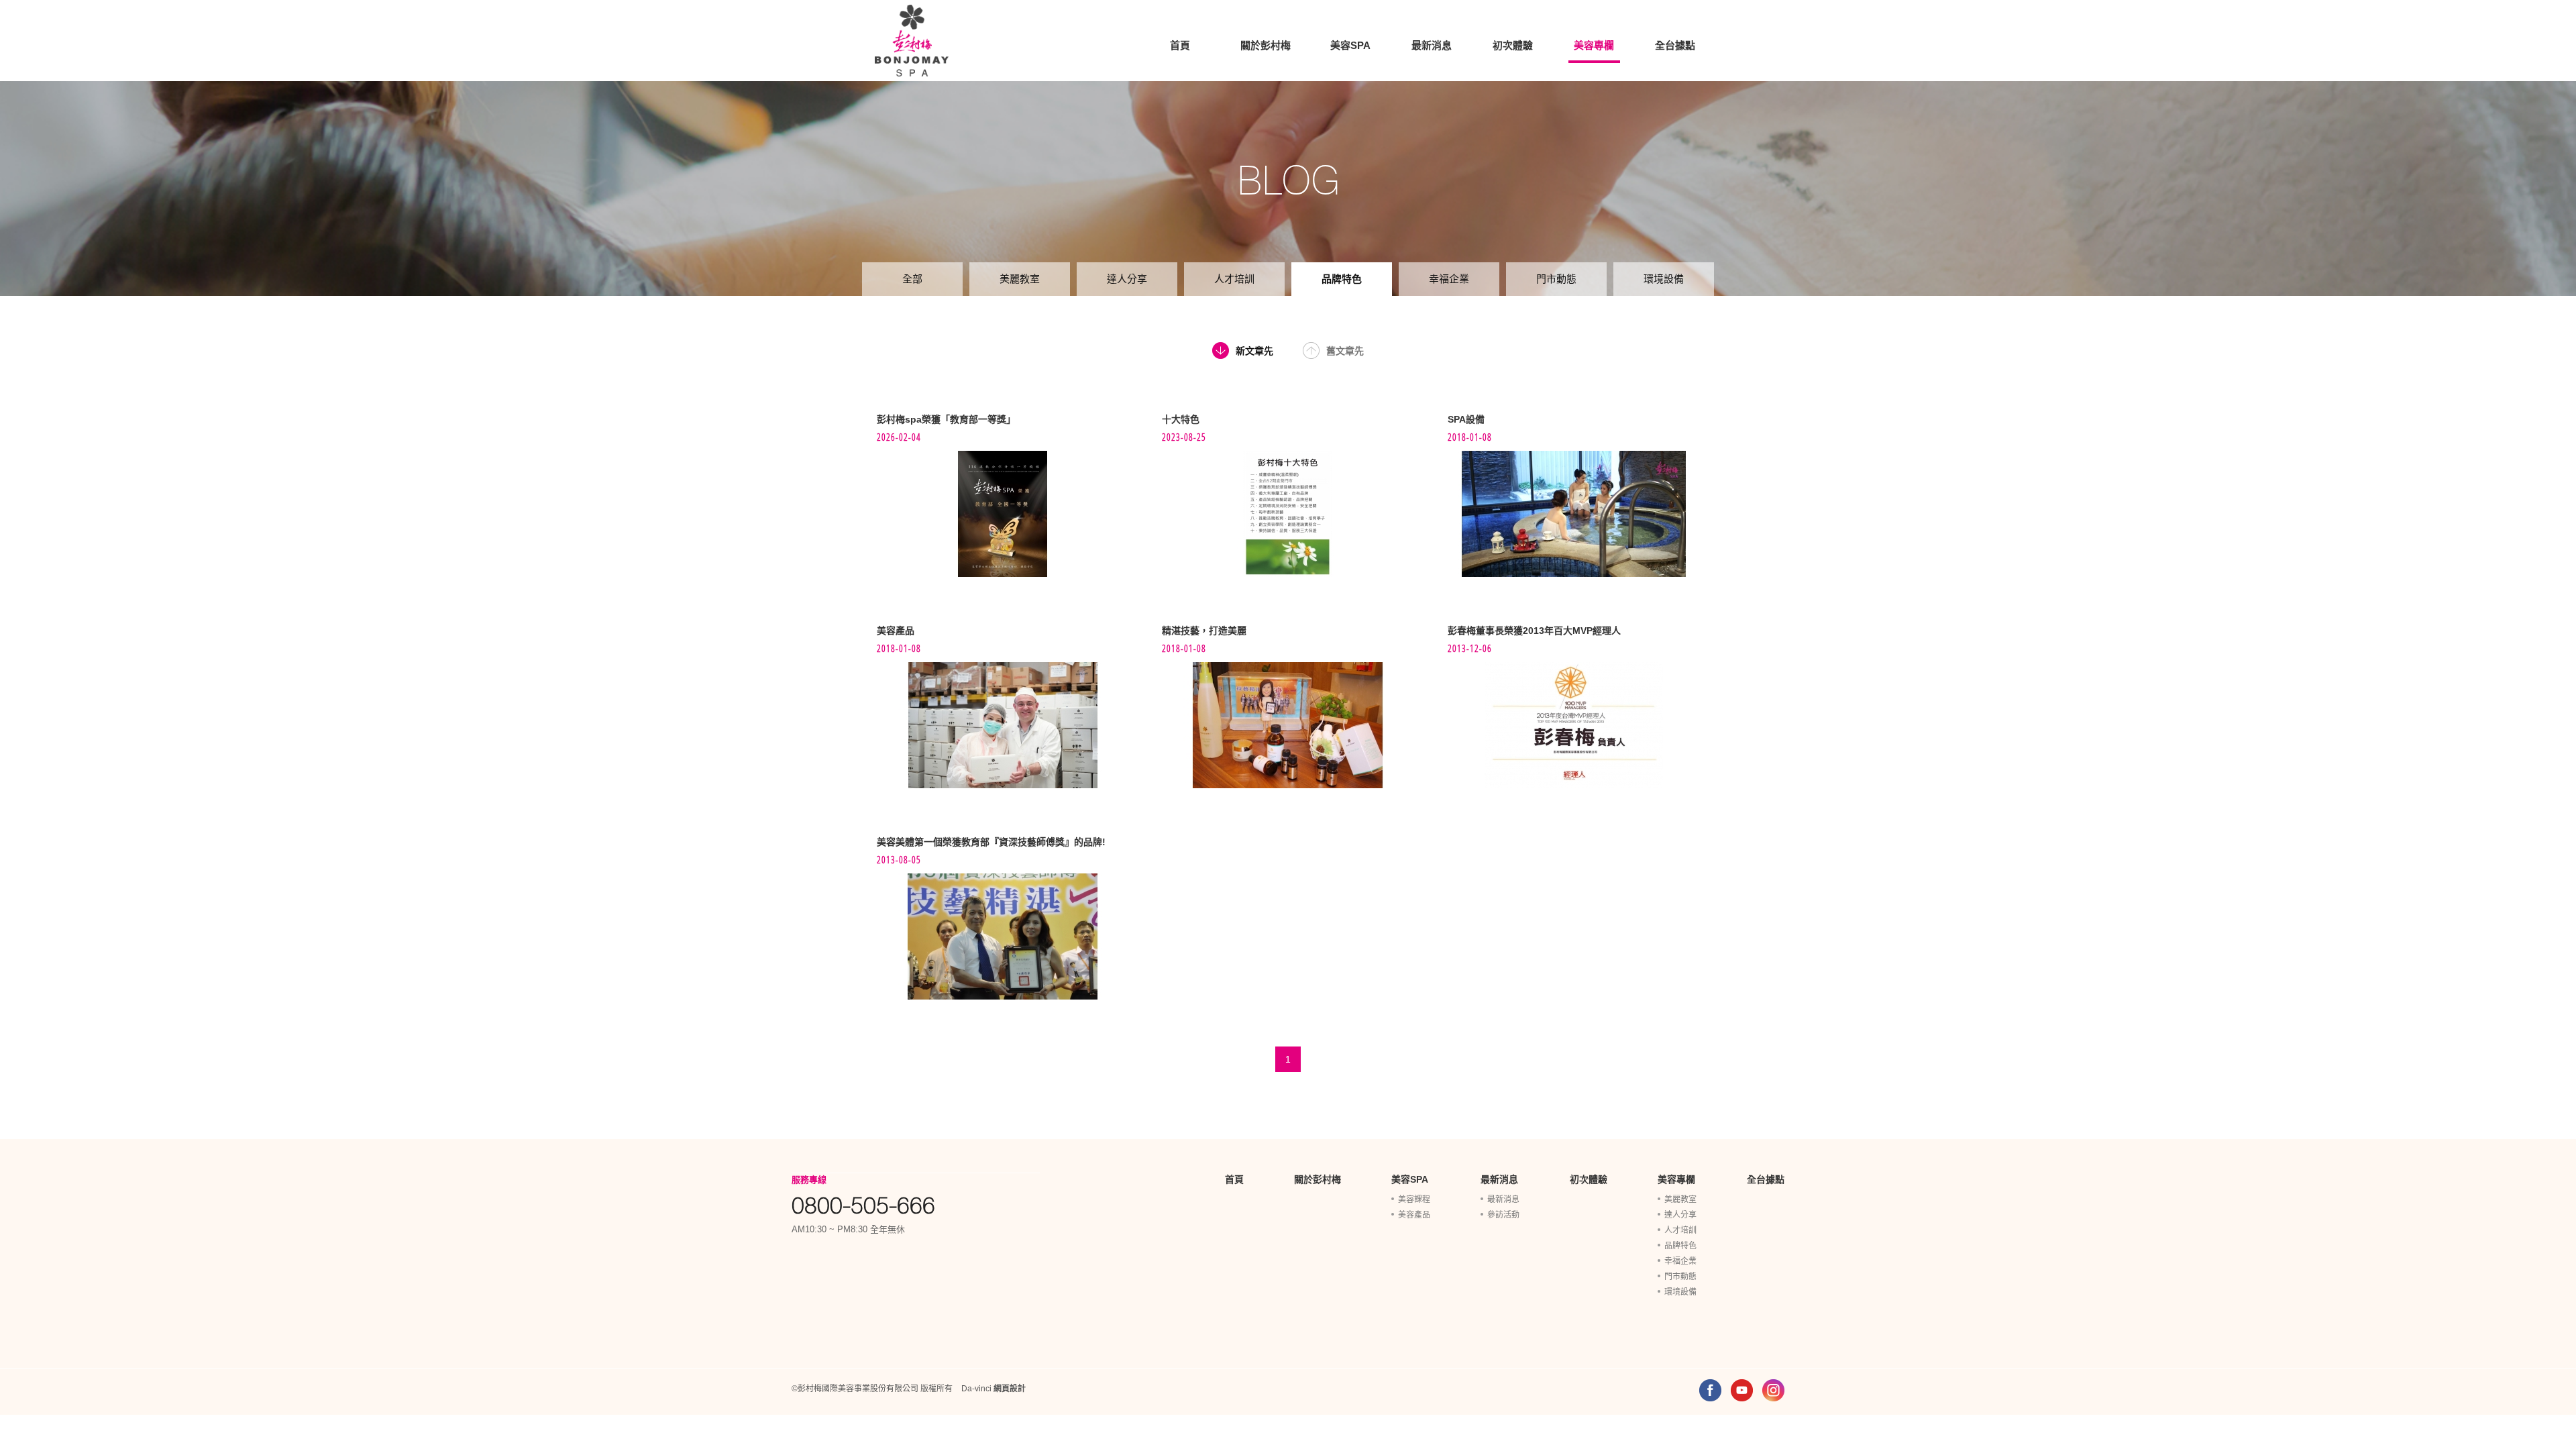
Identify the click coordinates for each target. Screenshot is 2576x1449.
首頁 (1180, 45)
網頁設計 (1010, 1389)
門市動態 (1556, 279)
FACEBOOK (1710, 1390)
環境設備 (1664, 279)
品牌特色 (1342, 279)
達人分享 (1127, 279)
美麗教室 (1020, 279)
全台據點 (1675, 45)
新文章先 (1254, 351)
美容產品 (1414, 1215)
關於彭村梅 (1266, 45)
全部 (912, 279)
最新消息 (1432, 45)
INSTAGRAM (1773, 1390)
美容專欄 (1594, 45)
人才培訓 (1234, 279)
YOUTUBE (1742, 1390)
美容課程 (1414, 1199)
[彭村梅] (912, 41)
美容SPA (1350, 45)
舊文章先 (1345, 351)
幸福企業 (1449, 279)
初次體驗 (1513, 45)
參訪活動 (1503, 1215)
